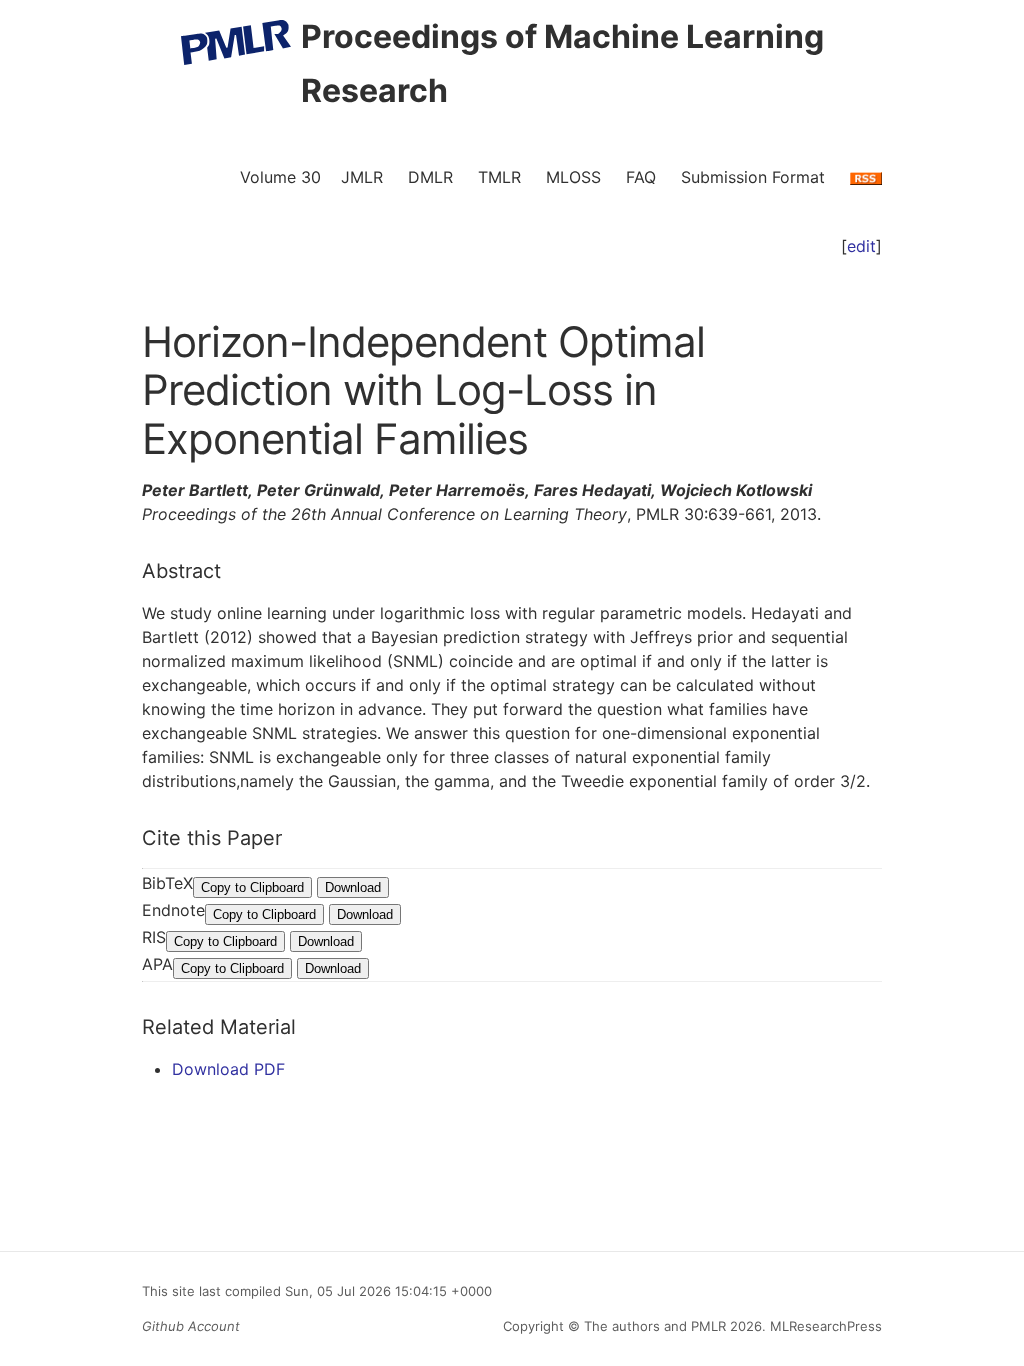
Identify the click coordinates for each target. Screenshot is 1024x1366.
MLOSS (573, 177)
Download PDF (228, 1069)
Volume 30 (280, 177)
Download (353, 887)
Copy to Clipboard (252, 887)
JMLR (362, 177)
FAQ (641, 177)
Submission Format (753, 177)
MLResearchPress (824, 1326)
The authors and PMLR (655, 1326)
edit (861, 246)
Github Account (191, 1326)
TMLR (499, 177)
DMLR (430, 177)
